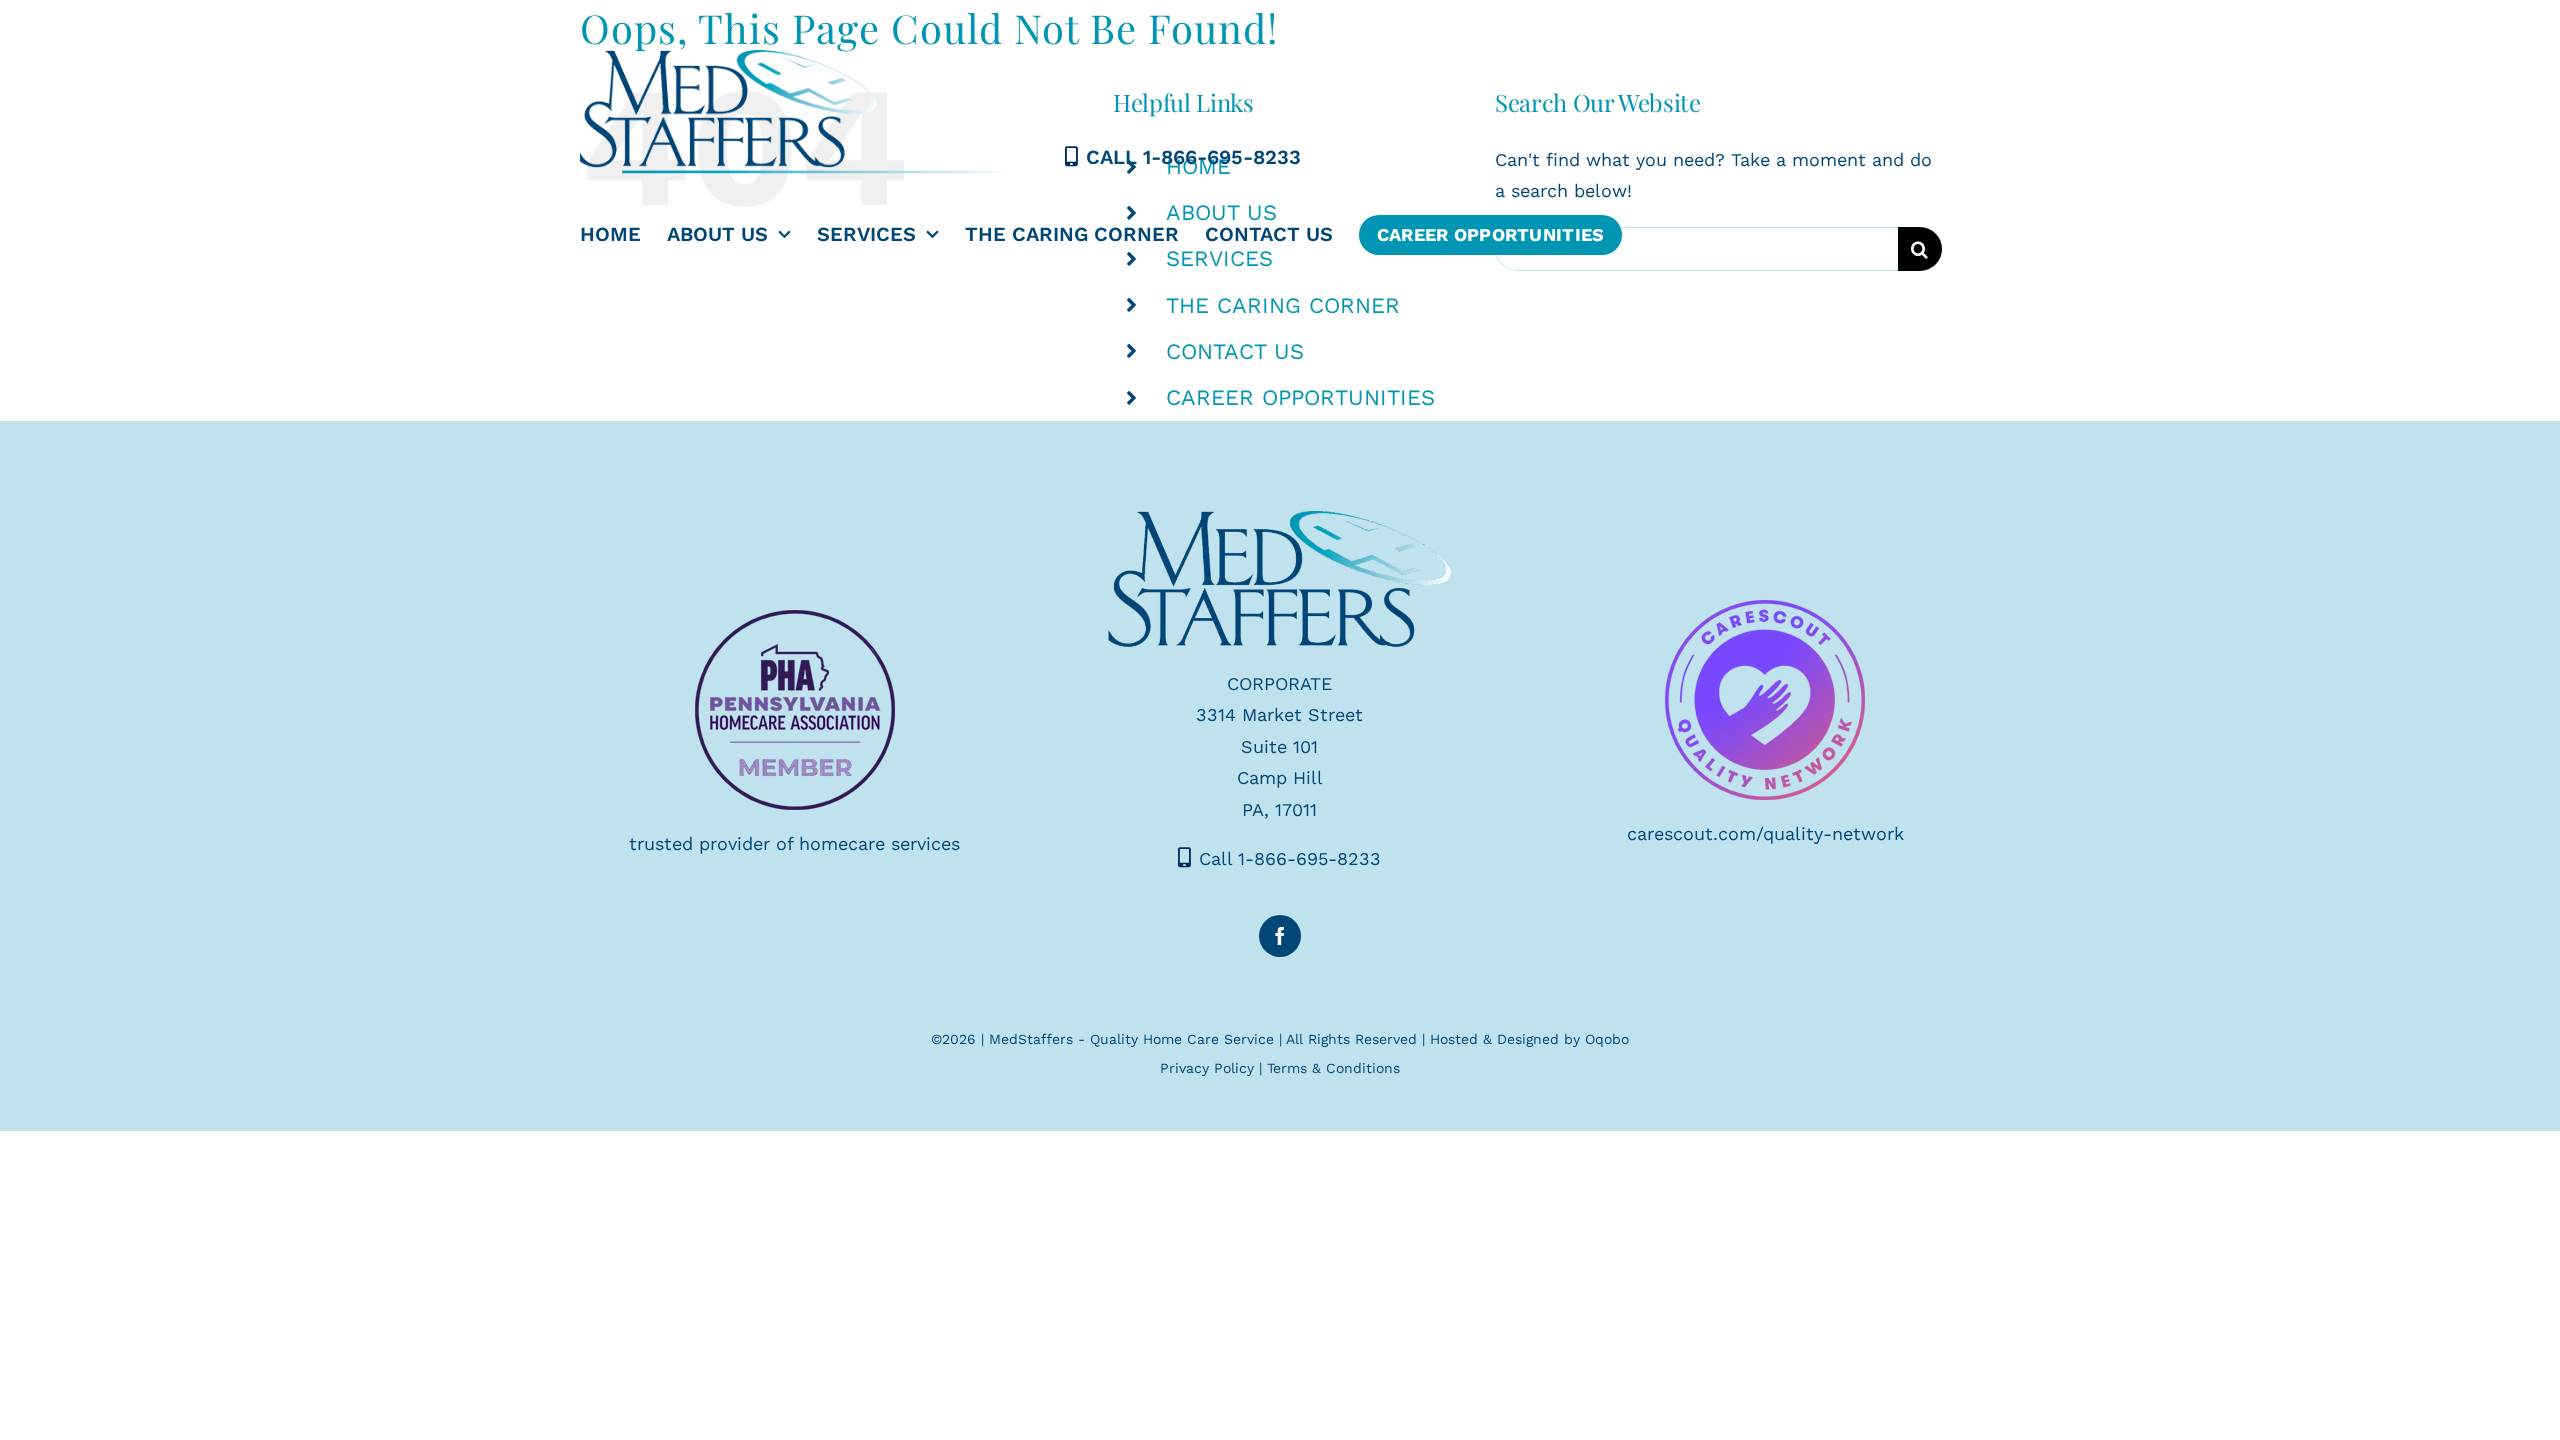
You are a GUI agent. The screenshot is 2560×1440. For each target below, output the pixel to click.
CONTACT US (1235, 351)
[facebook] (1280, 936)
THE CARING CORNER (1283, 305)
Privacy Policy (1207, 1068)
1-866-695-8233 (1222, 157)
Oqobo (1607, 1039)
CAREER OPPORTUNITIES (1300, 397)
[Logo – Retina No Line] (1280, 519)
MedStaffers (1031, 1039)
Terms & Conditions (1333, 1068)
